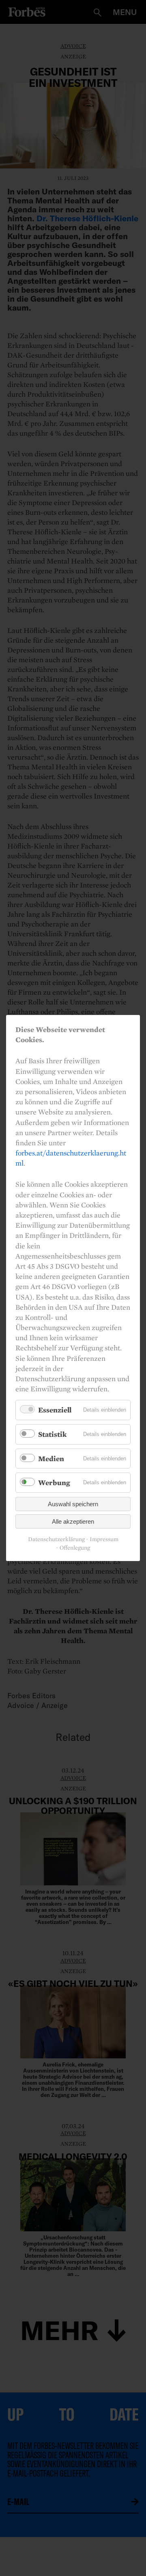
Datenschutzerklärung (56, 1539)
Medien (51, 1459)
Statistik (52, 1434)
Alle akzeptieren (73, 1521)
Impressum (104, 1539)
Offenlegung (75, 1548)
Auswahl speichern (73, 1504)
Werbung (54, 1482)
